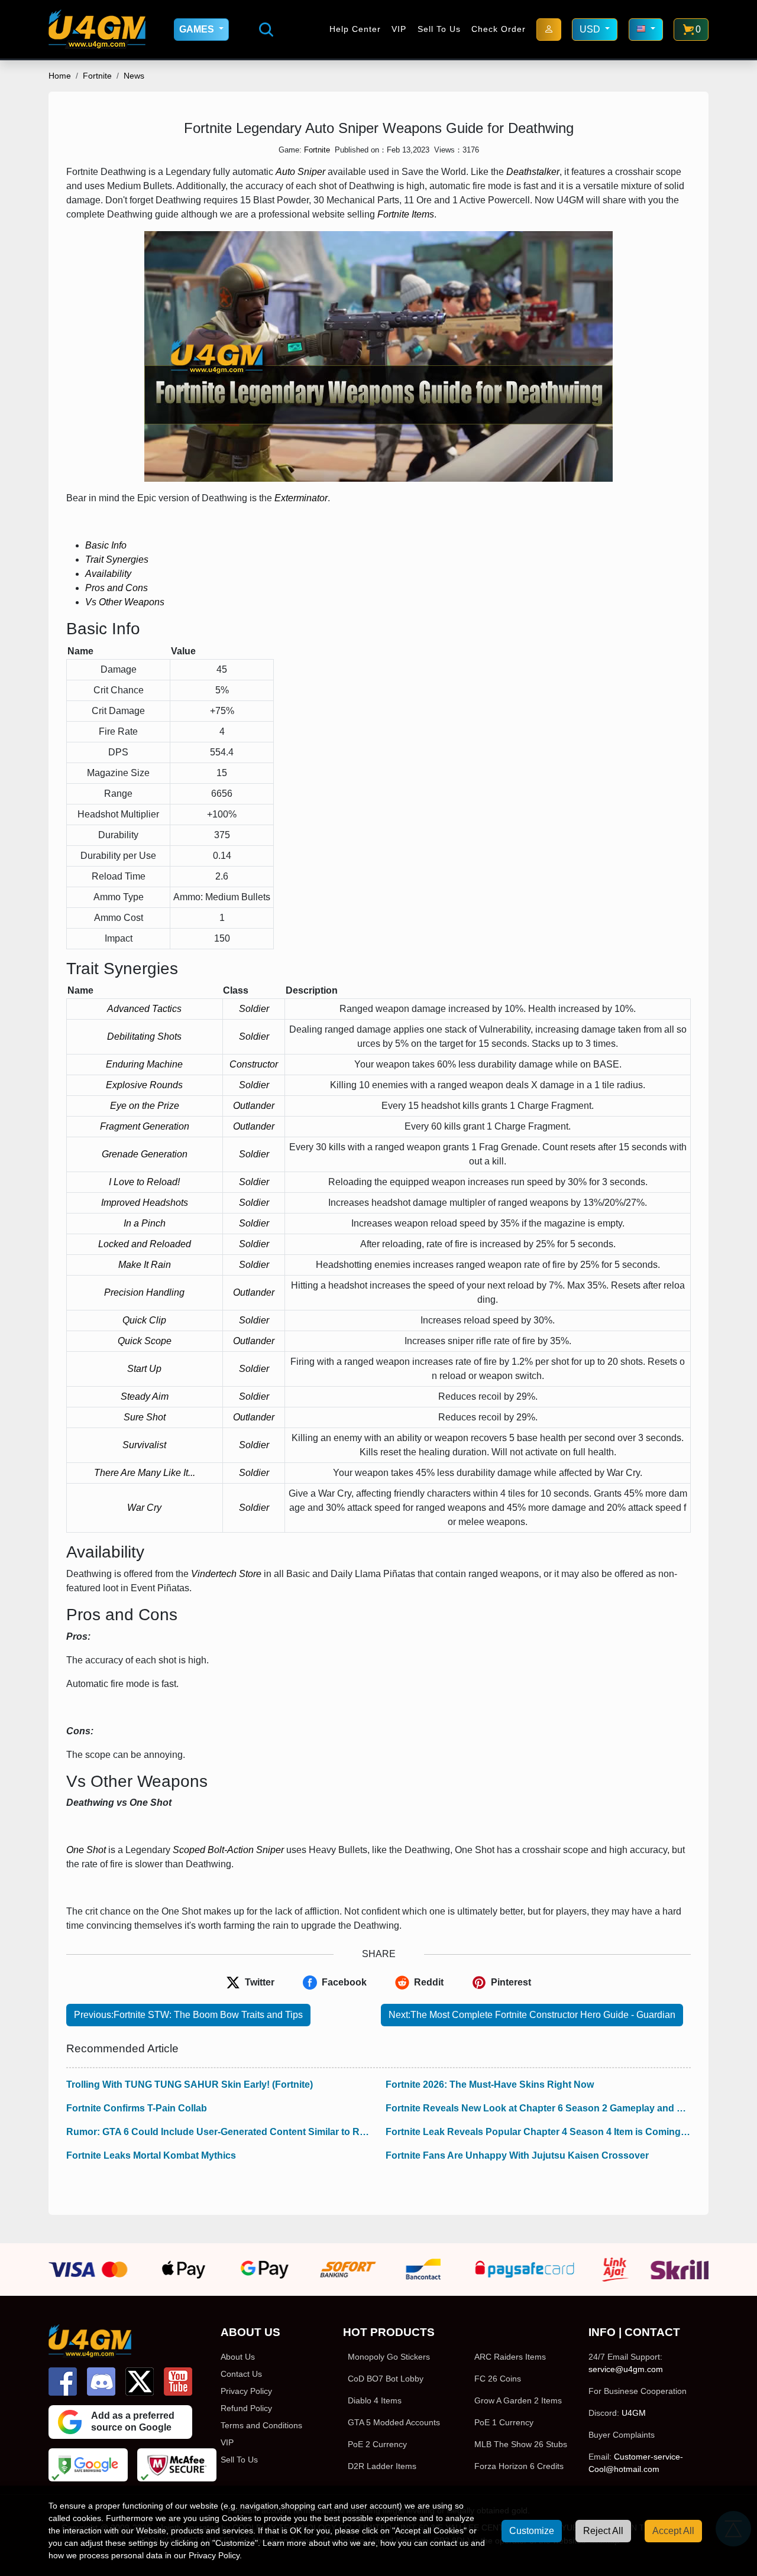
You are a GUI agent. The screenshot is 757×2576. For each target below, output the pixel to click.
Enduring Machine (144, 1064)
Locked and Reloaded (145, 1244)
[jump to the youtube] (178, 2382)
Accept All (673, 2531)
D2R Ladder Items (382, 2466)
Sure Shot (145, 1417)
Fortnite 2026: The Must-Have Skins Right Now (490, 2085)
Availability (108, 574)
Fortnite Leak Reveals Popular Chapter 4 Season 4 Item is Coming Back (538, 2132)
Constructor (254, 1064)
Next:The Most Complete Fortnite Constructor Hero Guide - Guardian (532, 2015)
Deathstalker (533, 172)
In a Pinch (145, 1223)
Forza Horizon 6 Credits (519, 2466)
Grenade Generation (145, 1154)
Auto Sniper (300, 172)
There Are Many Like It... (145, 1473)
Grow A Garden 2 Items (518, 2400)
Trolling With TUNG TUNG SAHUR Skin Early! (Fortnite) (190, 2085)
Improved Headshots (145, 1203)
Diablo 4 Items (375, 2400)
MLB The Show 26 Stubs (521, 2444)
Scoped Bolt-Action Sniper (228, 1850)
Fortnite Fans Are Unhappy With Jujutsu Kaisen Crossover (517, 2155)
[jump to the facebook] (63, 2382)
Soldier (254, 1009)
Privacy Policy (246, 2391)
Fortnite (97, 76)
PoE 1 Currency (504, 2422)
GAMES (198, 29)
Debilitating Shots (144, 1036)
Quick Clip (144, 1320)
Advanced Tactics (144, 1009)
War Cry (144, 1508)
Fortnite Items (406, 214)
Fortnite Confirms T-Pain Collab (137, 2108)
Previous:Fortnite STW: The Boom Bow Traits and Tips (188, 2015)
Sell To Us (439, 29)
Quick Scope (145, 1341)
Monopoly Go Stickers (389, 2357)
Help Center (355, 29)
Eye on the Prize (145, 1106)
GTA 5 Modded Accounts (394, 2422)
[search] (266, 30)
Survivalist (144, 1445)
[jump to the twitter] (140, 2382)
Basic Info (106, 545)
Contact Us (241, 2374)
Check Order (499, 29)
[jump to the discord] (101, 2382)
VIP (399, 29)
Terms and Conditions (261, 2425)
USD (591, 29)
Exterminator (301, 498)
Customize (532, 2531)
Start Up (144, 1369)
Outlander (254, 1106)
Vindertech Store (226, 1574)
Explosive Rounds (144, 1085)
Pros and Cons (117, 588)
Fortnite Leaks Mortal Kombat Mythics (151, 2155)
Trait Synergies (117, 559)
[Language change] (646, 30)
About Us (238, 2357)
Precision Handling (144, 1292)
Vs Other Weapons (125, 602)
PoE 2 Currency (377, 2444)
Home (60, 76)
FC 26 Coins (498, 2379)
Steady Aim (145, 1396)
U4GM (634, 2413)
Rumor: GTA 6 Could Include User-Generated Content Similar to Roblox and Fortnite (219, 2132)
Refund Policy (246, 2408)
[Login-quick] (549, 30)
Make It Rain (145, 1265)
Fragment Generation (145, 1126)
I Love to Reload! (144, 1182)
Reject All (603, 2531)
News (134, 76)
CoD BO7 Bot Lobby (386, 2379)
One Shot (86, 1850)
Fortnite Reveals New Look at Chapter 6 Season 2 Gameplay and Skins (538, 2108)
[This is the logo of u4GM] (97, 29)
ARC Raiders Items (510, 2357)
